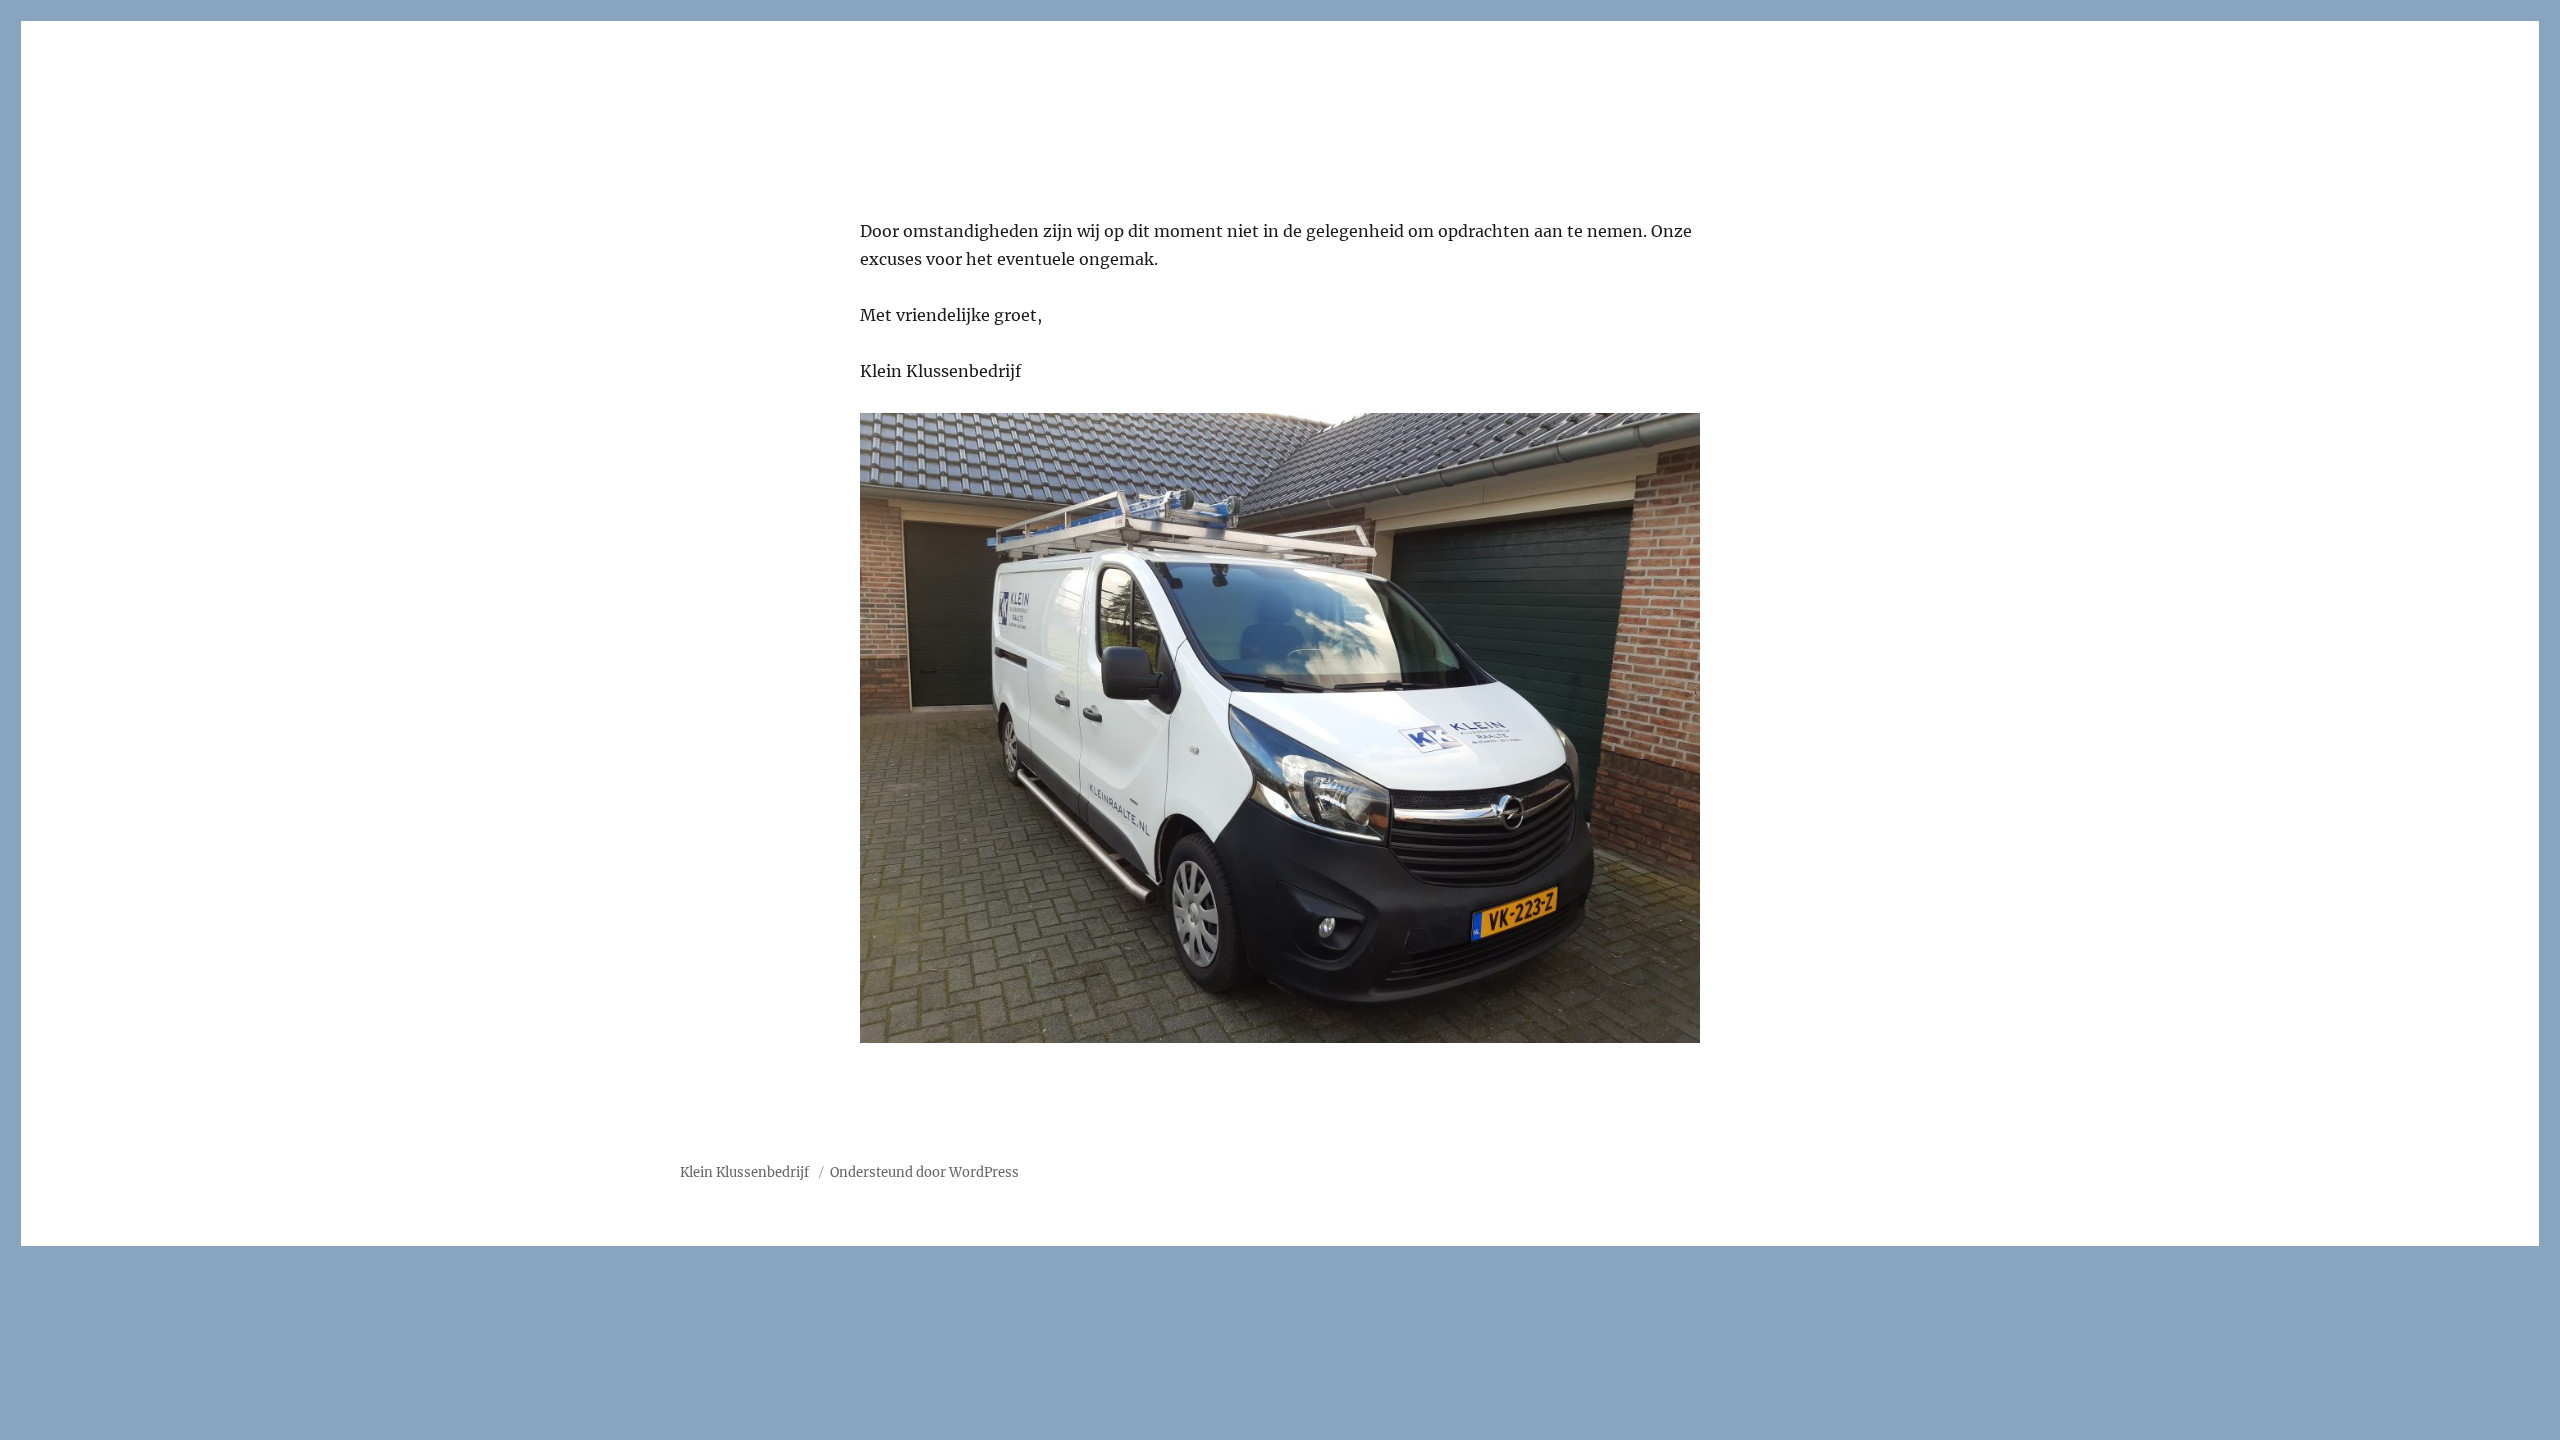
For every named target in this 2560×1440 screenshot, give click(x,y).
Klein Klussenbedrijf (746, 1172)
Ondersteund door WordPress (924, 1172)
